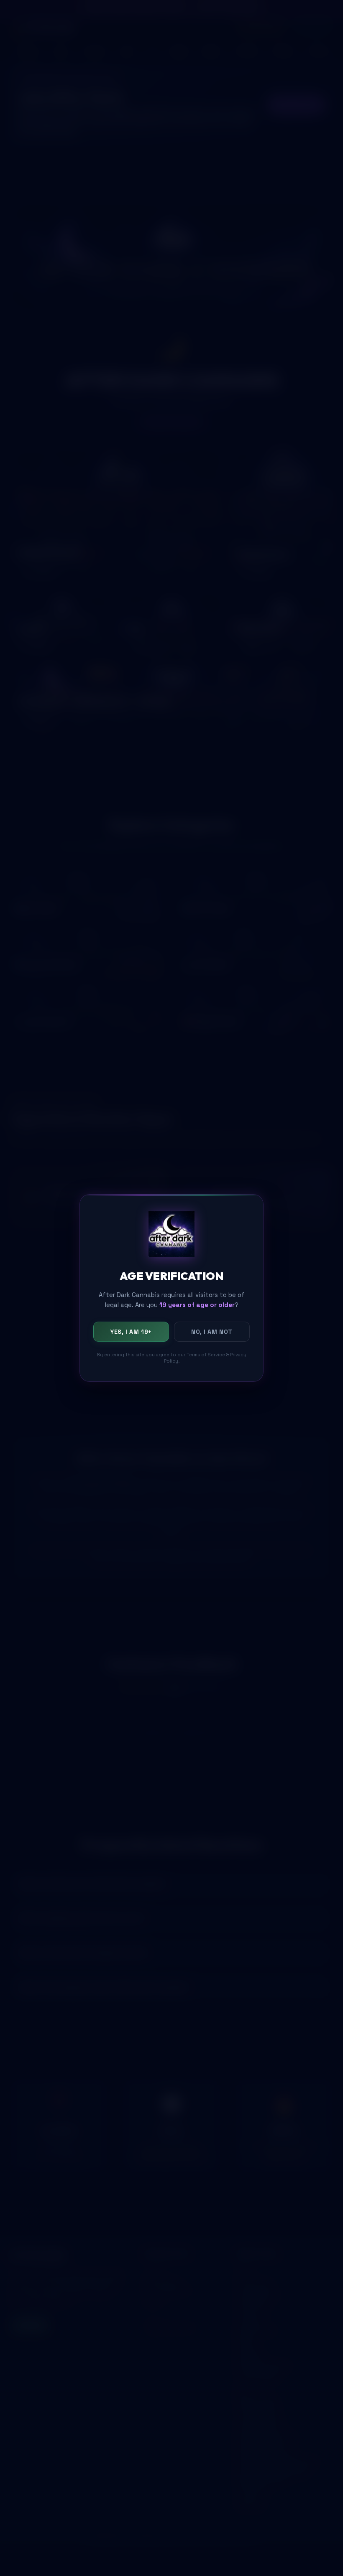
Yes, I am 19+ (131, 1332)
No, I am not (212, 1332)
